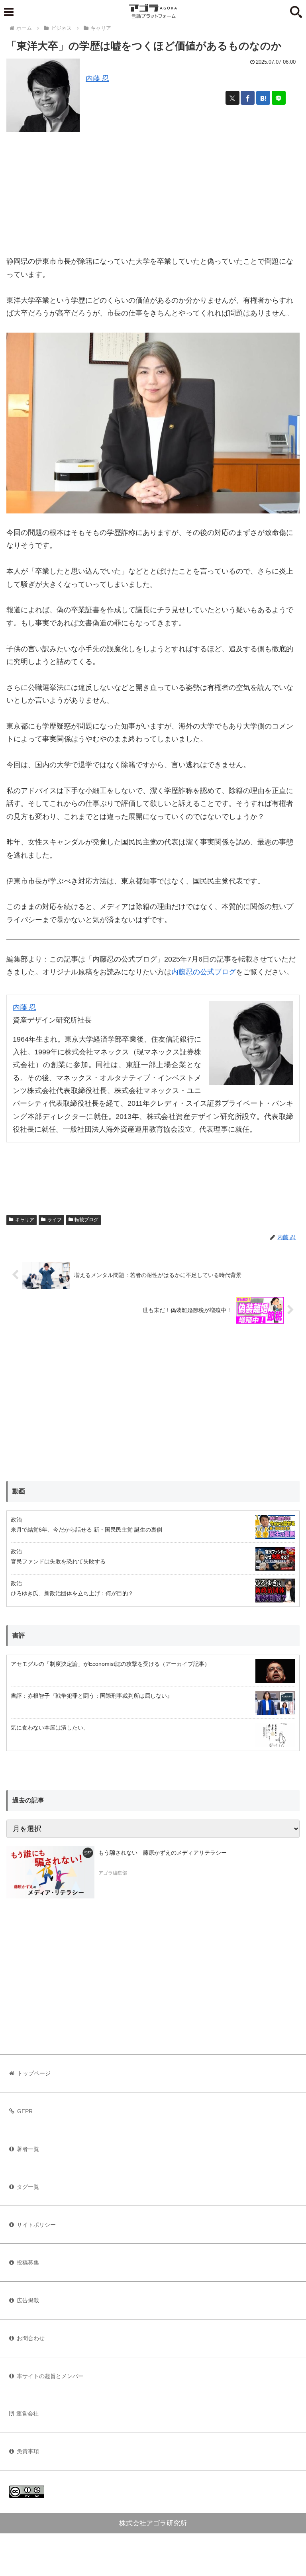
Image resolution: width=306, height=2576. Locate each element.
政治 (16, 1520)
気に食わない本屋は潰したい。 (50, 1728)
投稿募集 (28, 2263)
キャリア (25, 1220)
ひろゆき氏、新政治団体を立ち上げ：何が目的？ (72, 1593)
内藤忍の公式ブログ (204, 972)
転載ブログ (86, 1220)
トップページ (34, 2073)
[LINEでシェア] (279, 98)
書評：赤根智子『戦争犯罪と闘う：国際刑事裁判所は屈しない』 (92, 1696)
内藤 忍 (97, 78)
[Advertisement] (153, 192)
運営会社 (27, 2413)
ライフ (55, 1220)
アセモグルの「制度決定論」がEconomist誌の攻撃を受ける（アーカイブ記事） (110, 1664)
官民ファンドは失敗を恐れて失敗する (58, 1561)
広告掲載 (28, 2300)
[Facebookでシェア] (248, 98)
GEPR (25, 2111)
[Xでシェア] (232, 98)
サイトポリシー (36, 2225)
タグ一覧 (28, 2187)
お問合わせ (31, 2338)
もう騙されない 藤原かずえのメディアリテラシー (163, 1853)
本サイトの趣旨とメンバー (50, 2376)
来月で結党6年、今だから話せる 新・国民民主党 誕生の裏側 (86, 1530)
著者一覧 (28, 2149)
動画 (19, 1491)
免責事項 (28, 2451)
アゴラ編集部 (113, 1873)
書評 (19, 1635)
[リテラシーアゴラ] (50, 1872)
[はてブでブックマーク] (263, 98)
